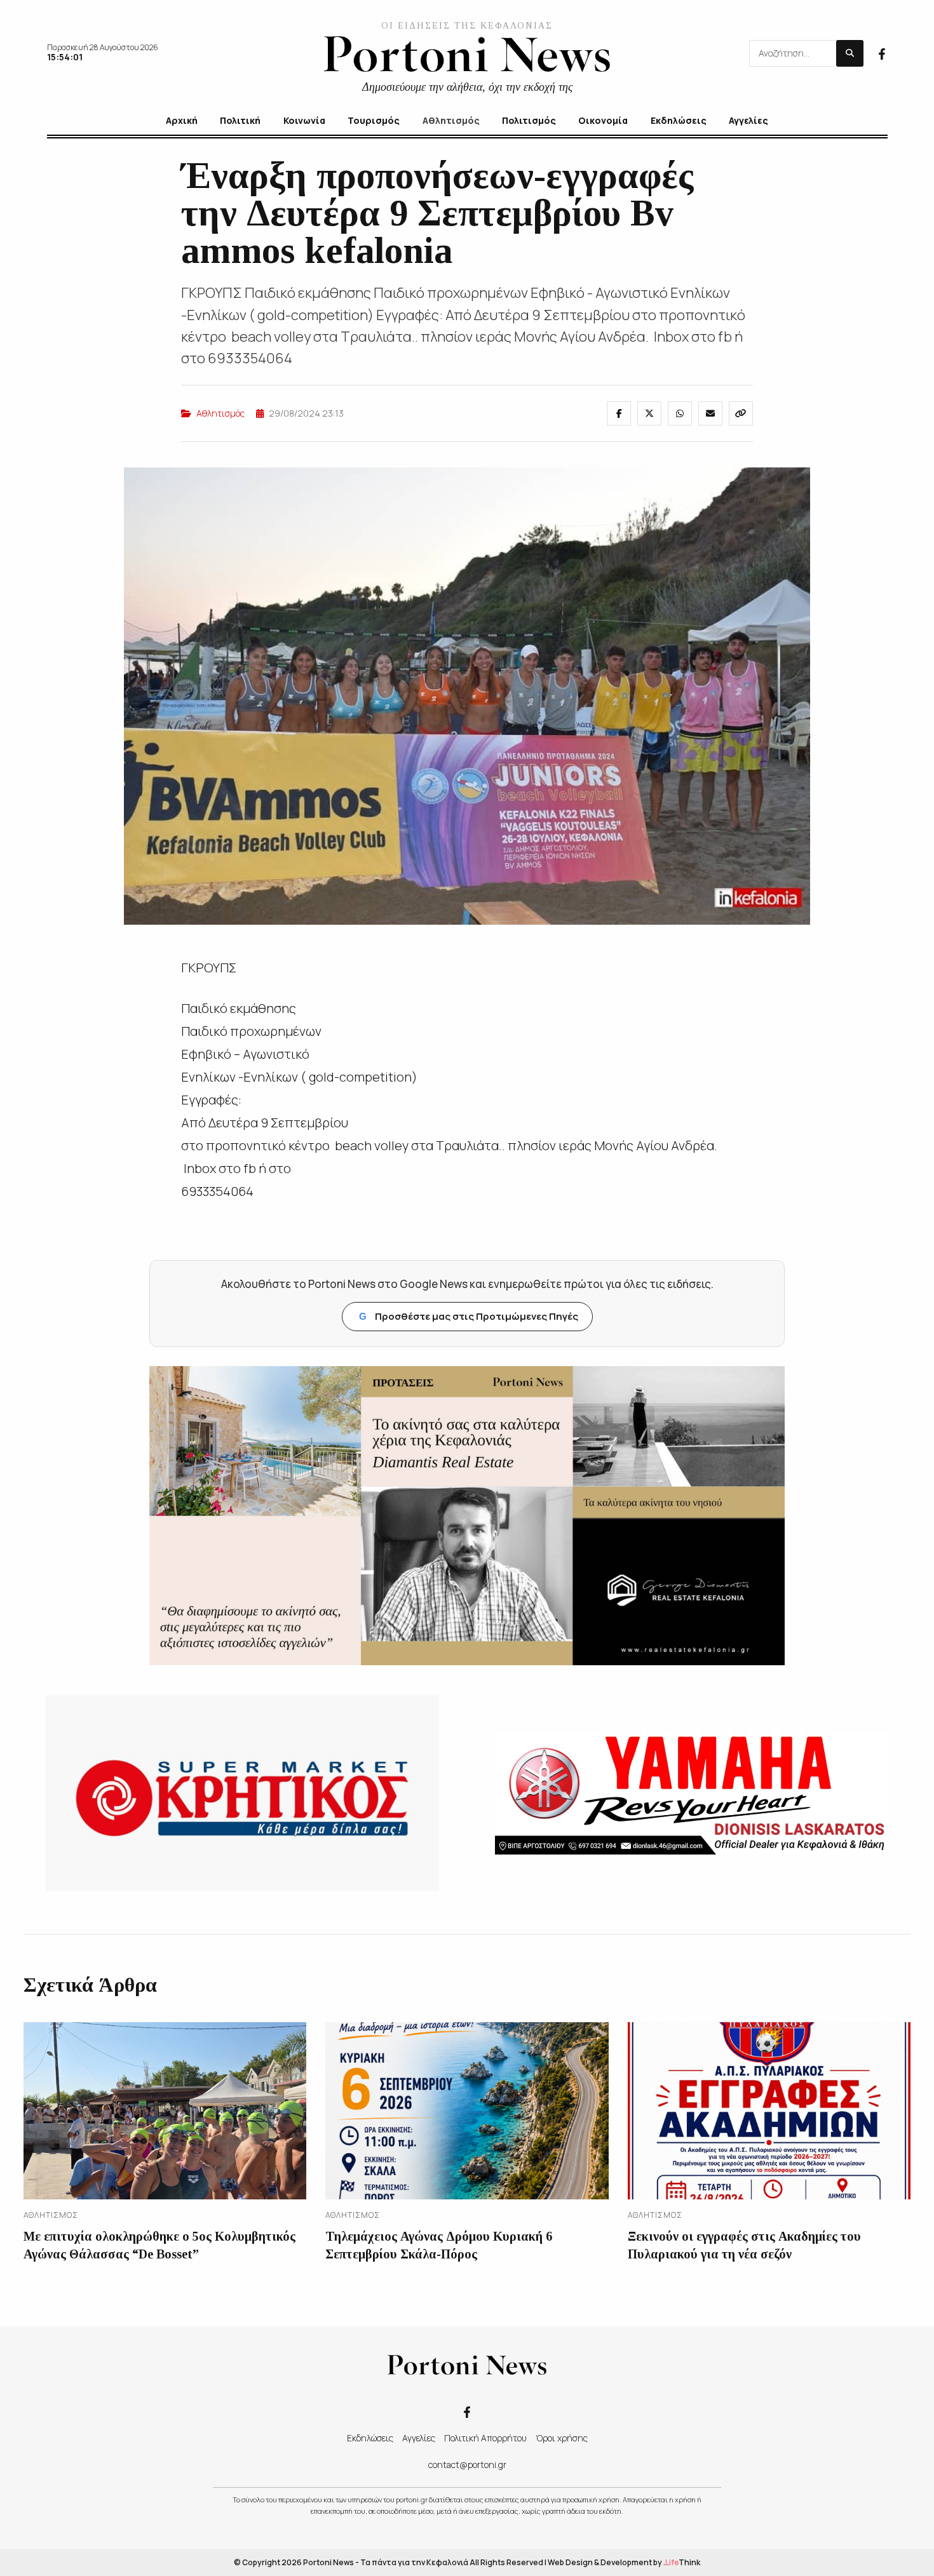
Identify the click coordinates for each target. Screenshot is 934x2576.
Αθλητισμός (220, 413)
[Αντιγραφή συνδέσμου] (741, 413)
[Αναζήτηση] (850, 53)
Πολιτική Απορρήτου (485, 2438)
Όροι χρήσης (562, 2438)
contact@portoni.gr (467, 2465)
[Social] (882, 53)
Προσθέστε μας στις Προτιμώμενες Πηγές (469, 1316)
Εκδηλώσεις (370, 2438)
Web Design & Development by (624, 2562)
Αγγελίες (419, 2438)
